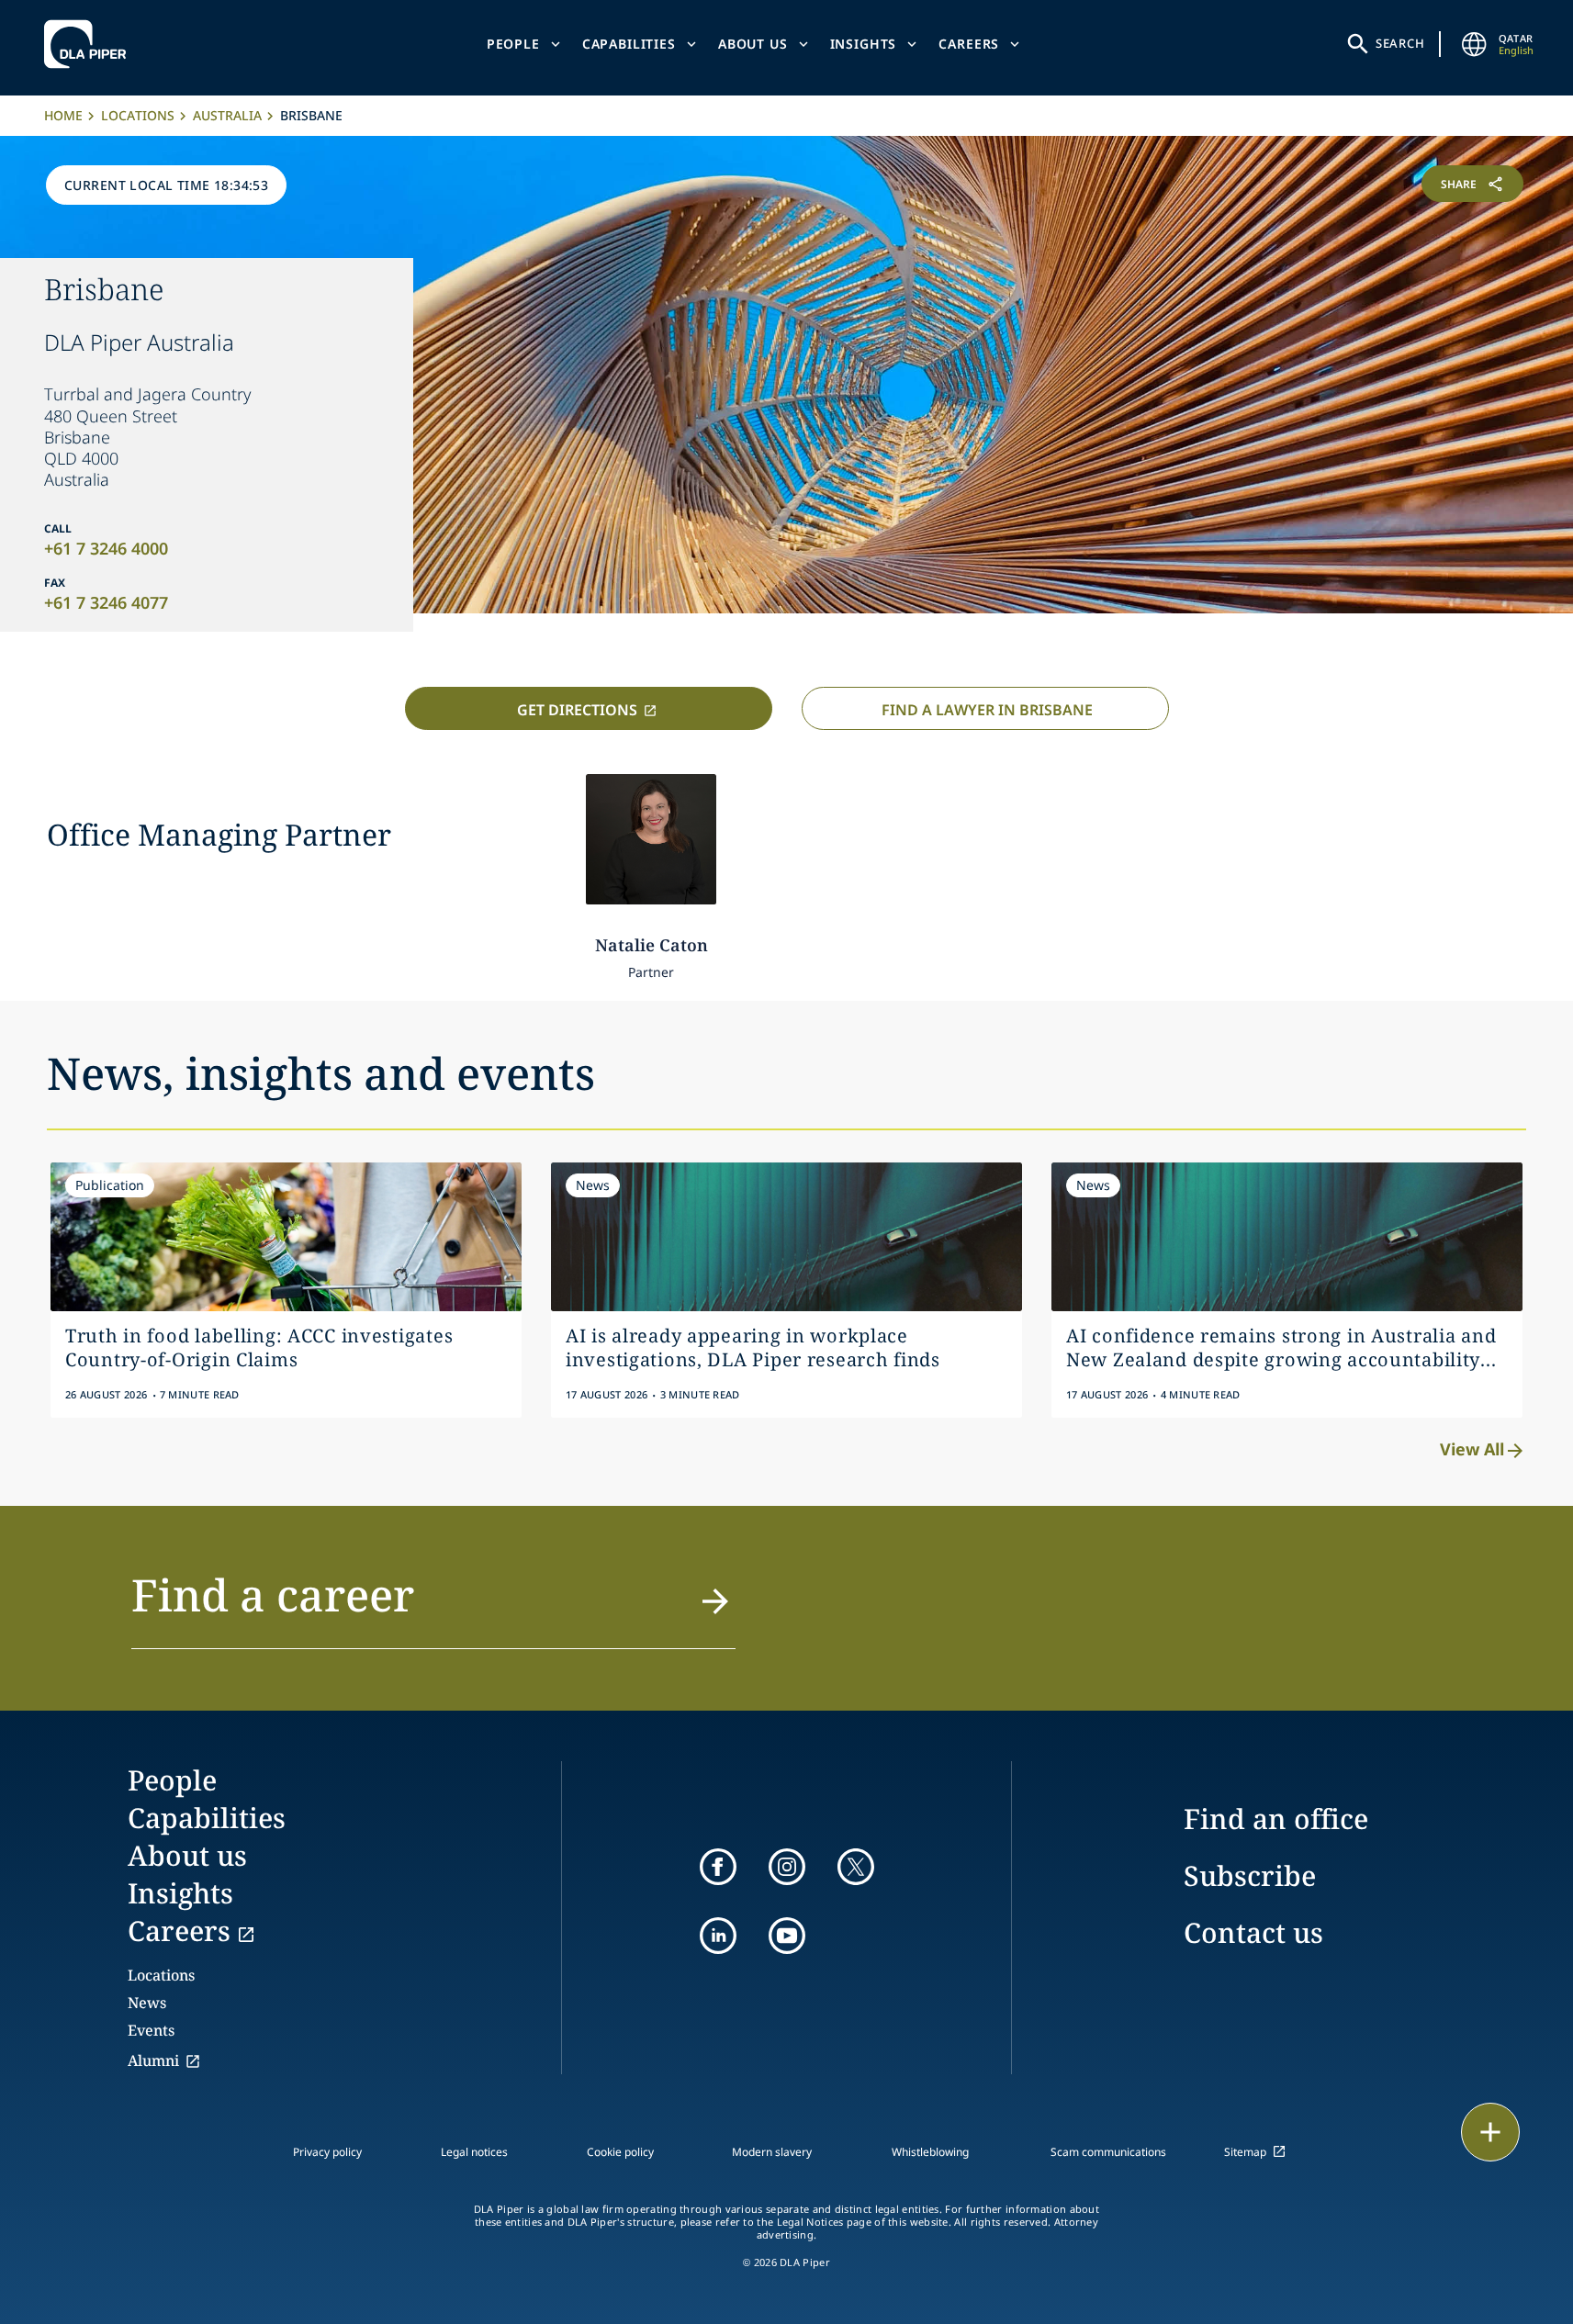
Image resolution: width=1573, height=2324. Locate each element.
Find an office (1276, 1819)
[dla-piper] (90, 44)
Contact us (1253, 1932)
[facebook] (718, 1867)
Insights (864, 44)
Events (151, 2030)
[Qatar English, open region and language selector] (1475, 44)
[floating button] (1490, 2132)
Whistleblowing (930, 2152)
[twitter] (856, 1867)
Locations (138, 115)
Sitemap (1245, 2152)
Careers (969, 44)
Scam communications (1108, 2152)
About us (753, 44)
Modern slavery (772, 2152)
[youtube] (787, 1936)
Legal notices (474, 2152)
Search (1400, 43)
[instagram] (787, 1867)
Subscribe (1250, 1875)
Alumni (153, 2060)
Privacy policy (327, 2152)
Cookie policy (620, 2152)
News (147, 2003)
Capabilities (629, 44)
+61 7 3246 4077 (106, 602)
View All (1472, 1449)
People (513, 44)
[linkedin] (718, 1936)
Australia (227, 115)
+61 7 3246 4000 (106, 548)
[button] (434, 1606)
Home (63, 115)
